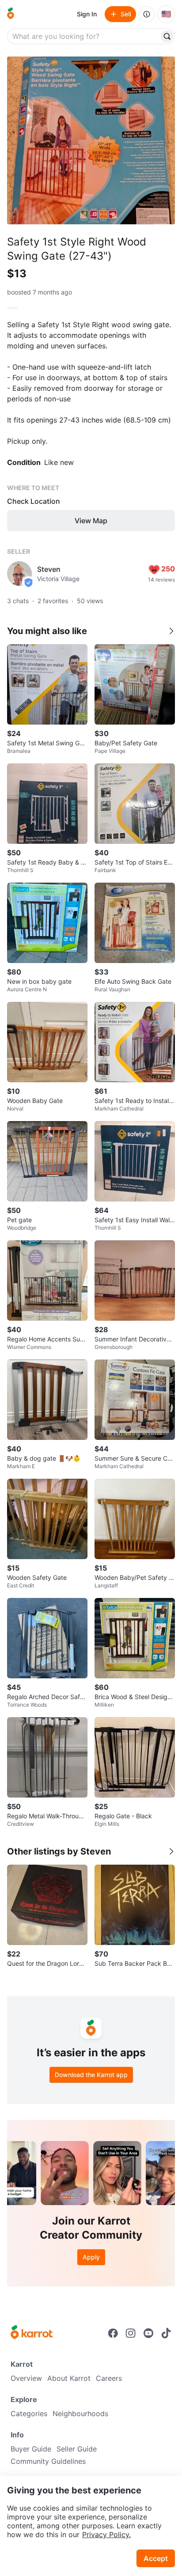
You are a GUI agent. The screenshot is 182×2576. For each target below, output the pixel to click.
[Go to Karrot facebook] (113, 2333)
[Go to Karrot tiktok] (166, 2333)
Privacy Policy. (106, 2534)
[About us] (147, 14)
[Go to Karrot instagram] (131, 2333)
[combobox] (84, 36)
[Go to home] (11, 14)
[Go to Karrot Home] (32, 2333)
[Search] (167, 36)
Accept (156, 2558)
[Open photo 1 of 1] (91, 140)
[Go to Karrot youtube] (148, 2333)
